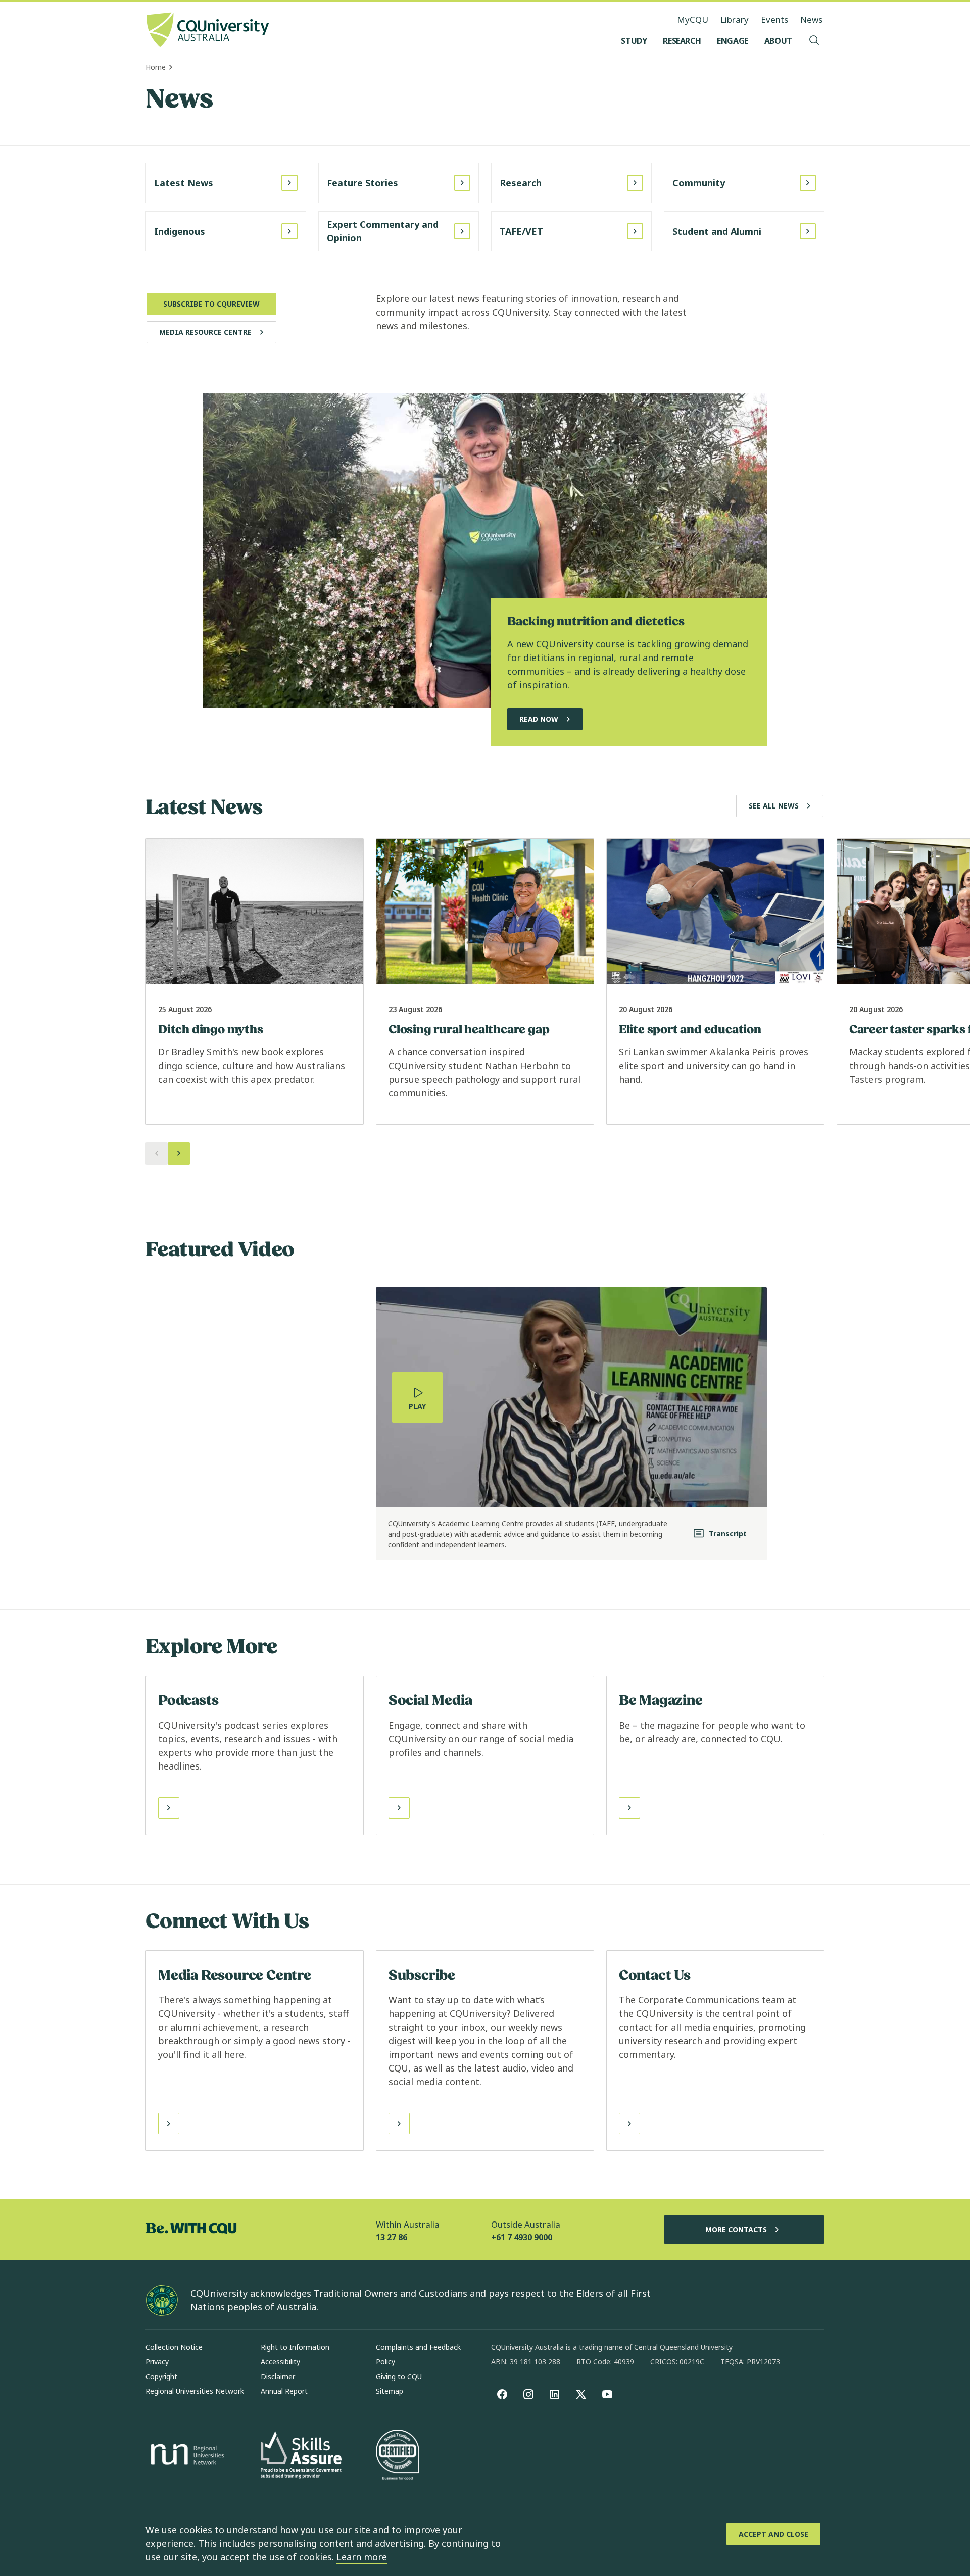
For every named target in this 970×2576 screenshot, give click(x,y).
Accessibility (280, 2362)
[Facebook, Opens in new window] (502, 2394)
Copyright (161, 2376)
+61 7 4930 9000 (522, 2237)
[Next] (179, 1153)
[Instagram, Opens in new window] (528, 2394)
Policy (385, 2362)
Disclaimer (278, 2376)
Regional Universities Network (195, 2391)
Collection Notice (174, 2347)
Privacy (157, 2362)
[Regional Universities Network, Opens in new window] (186, 2456)
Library (735, 19)
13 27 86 (392, 2237)
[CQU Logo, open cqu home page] (208, 31)
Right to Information (295, 2347)
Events (774, 19)
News (811, 19)
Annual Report (284, 2391)
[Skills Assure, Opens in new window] (301, 2456)
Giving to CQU (399, 2376)
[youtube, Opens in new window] (607, 2394)
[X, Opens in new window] (581, 2394)
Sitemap (390, 2391)
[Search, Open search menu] (814, 41)
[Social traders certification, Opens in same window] (398, 2456)
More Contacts (736, 2229)
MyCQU (693, 19)
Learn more (362, 2557)
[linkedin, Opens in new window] (555, 2394)
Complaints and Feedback (418, 2347)
